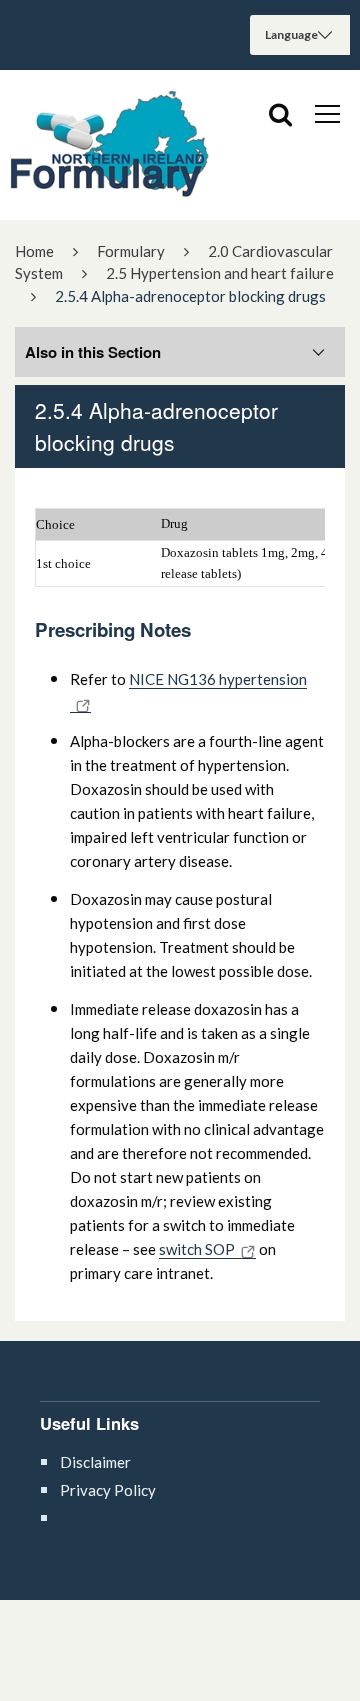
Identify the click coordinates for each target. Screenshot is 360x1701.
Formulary (131, 251)
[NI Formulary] (110, 145)
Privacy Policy (108, 1490)
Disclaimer (95, 1462)
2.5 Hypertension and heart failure (220, 273)
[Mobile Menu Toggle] (327, 113)
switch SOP (197, 1249)
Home (34, 251)
